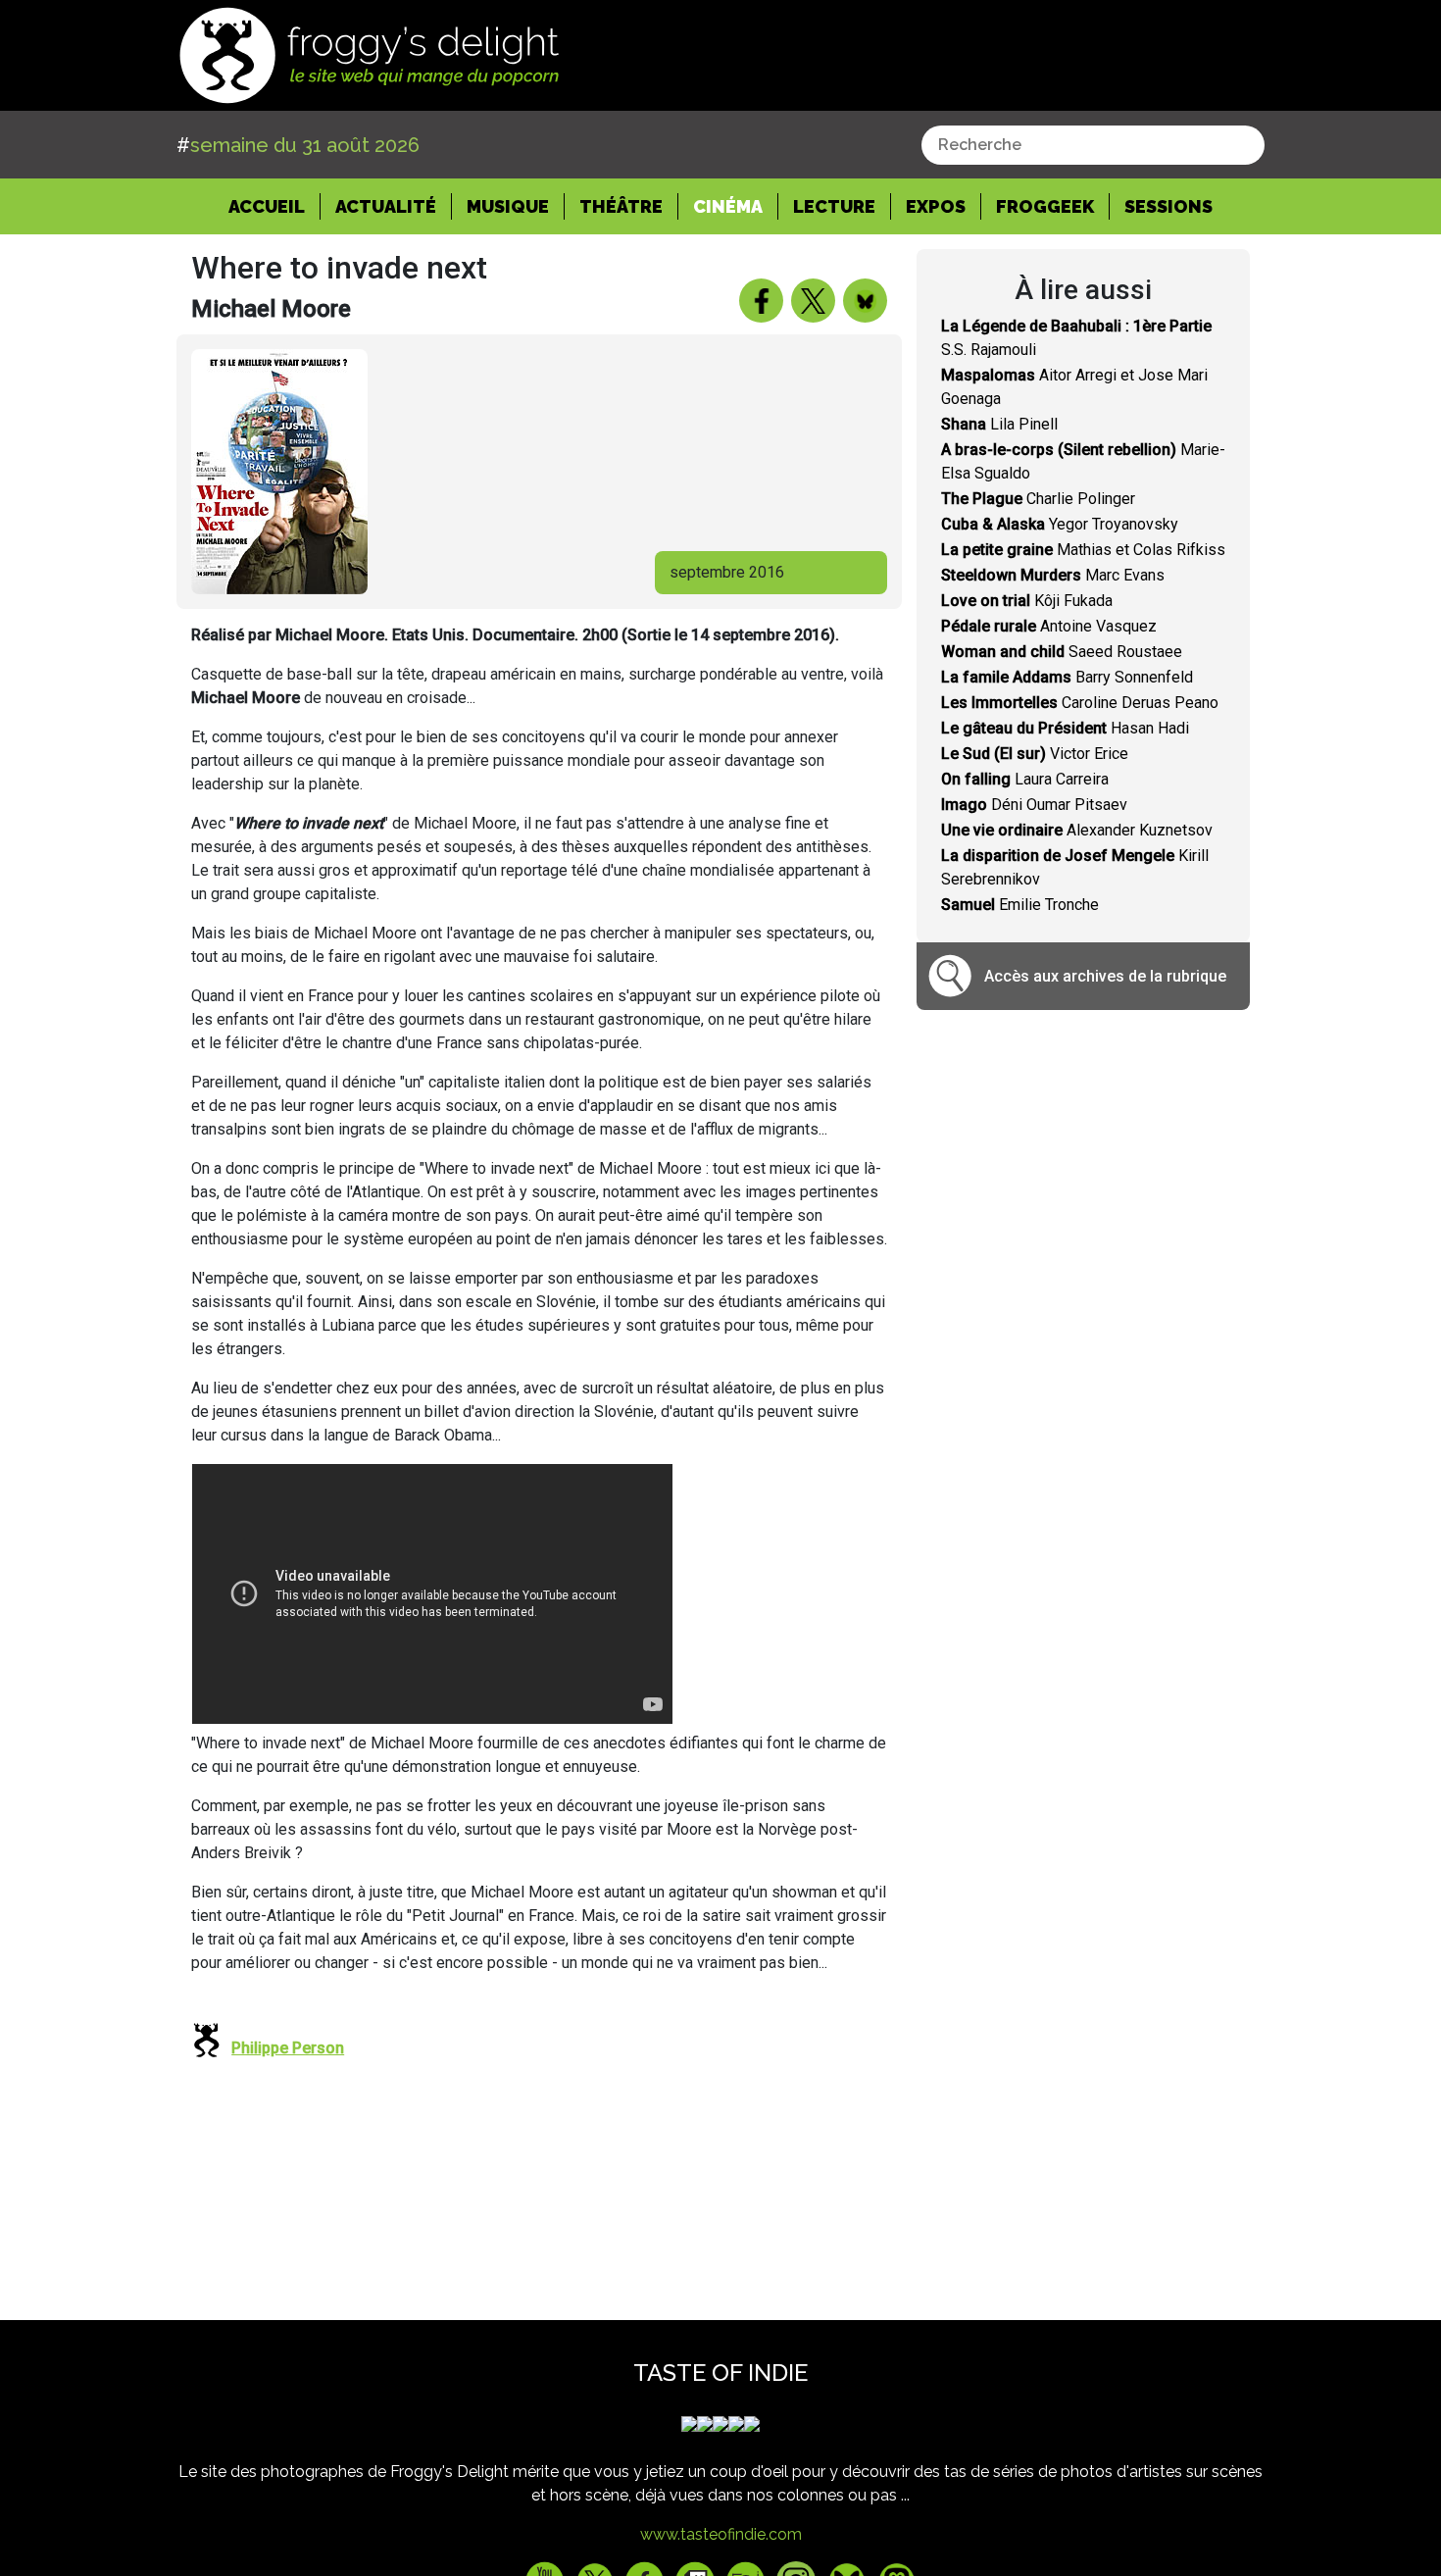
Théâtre (621, 206)
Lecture (834, 206)
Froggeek (1045, 206)
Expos (936, 206)
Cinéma (728, 206)
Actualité (386, 206)
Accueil (274, 206)
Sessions (1168, 206)
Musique (508, 206)
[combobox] (1093, 145)
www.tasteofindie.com (721, 2534)
